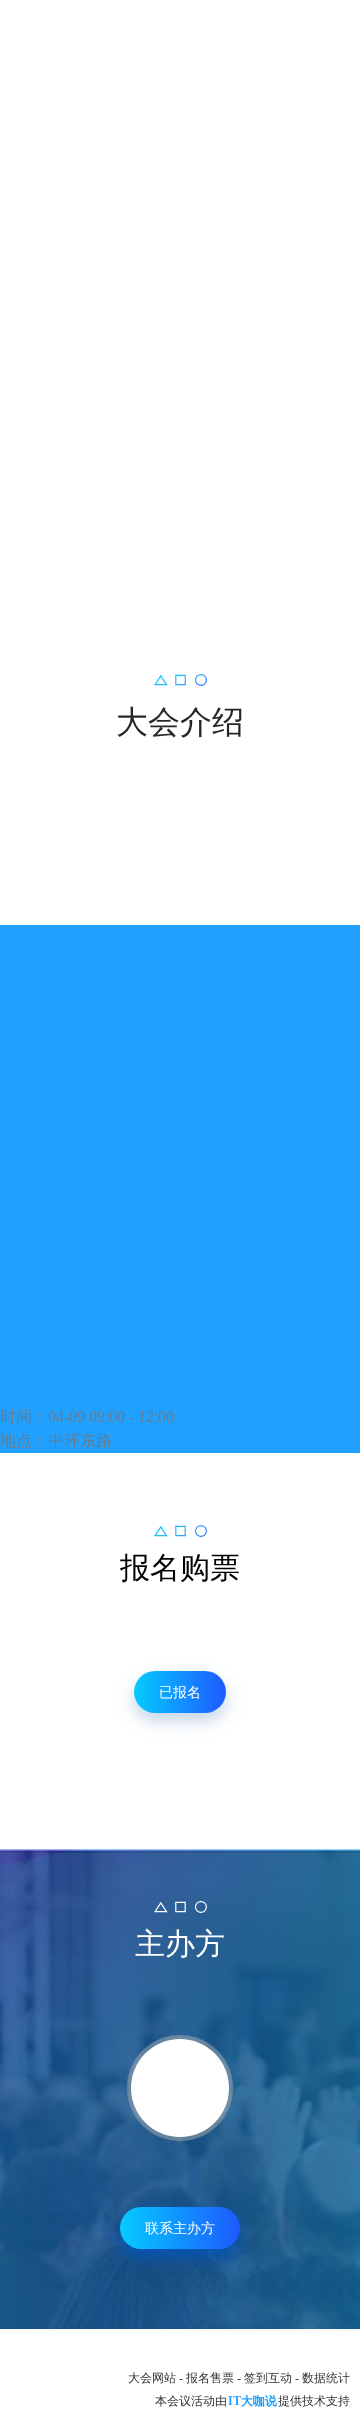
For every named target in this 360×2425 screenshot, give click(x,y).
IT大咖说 (252, 2401)
